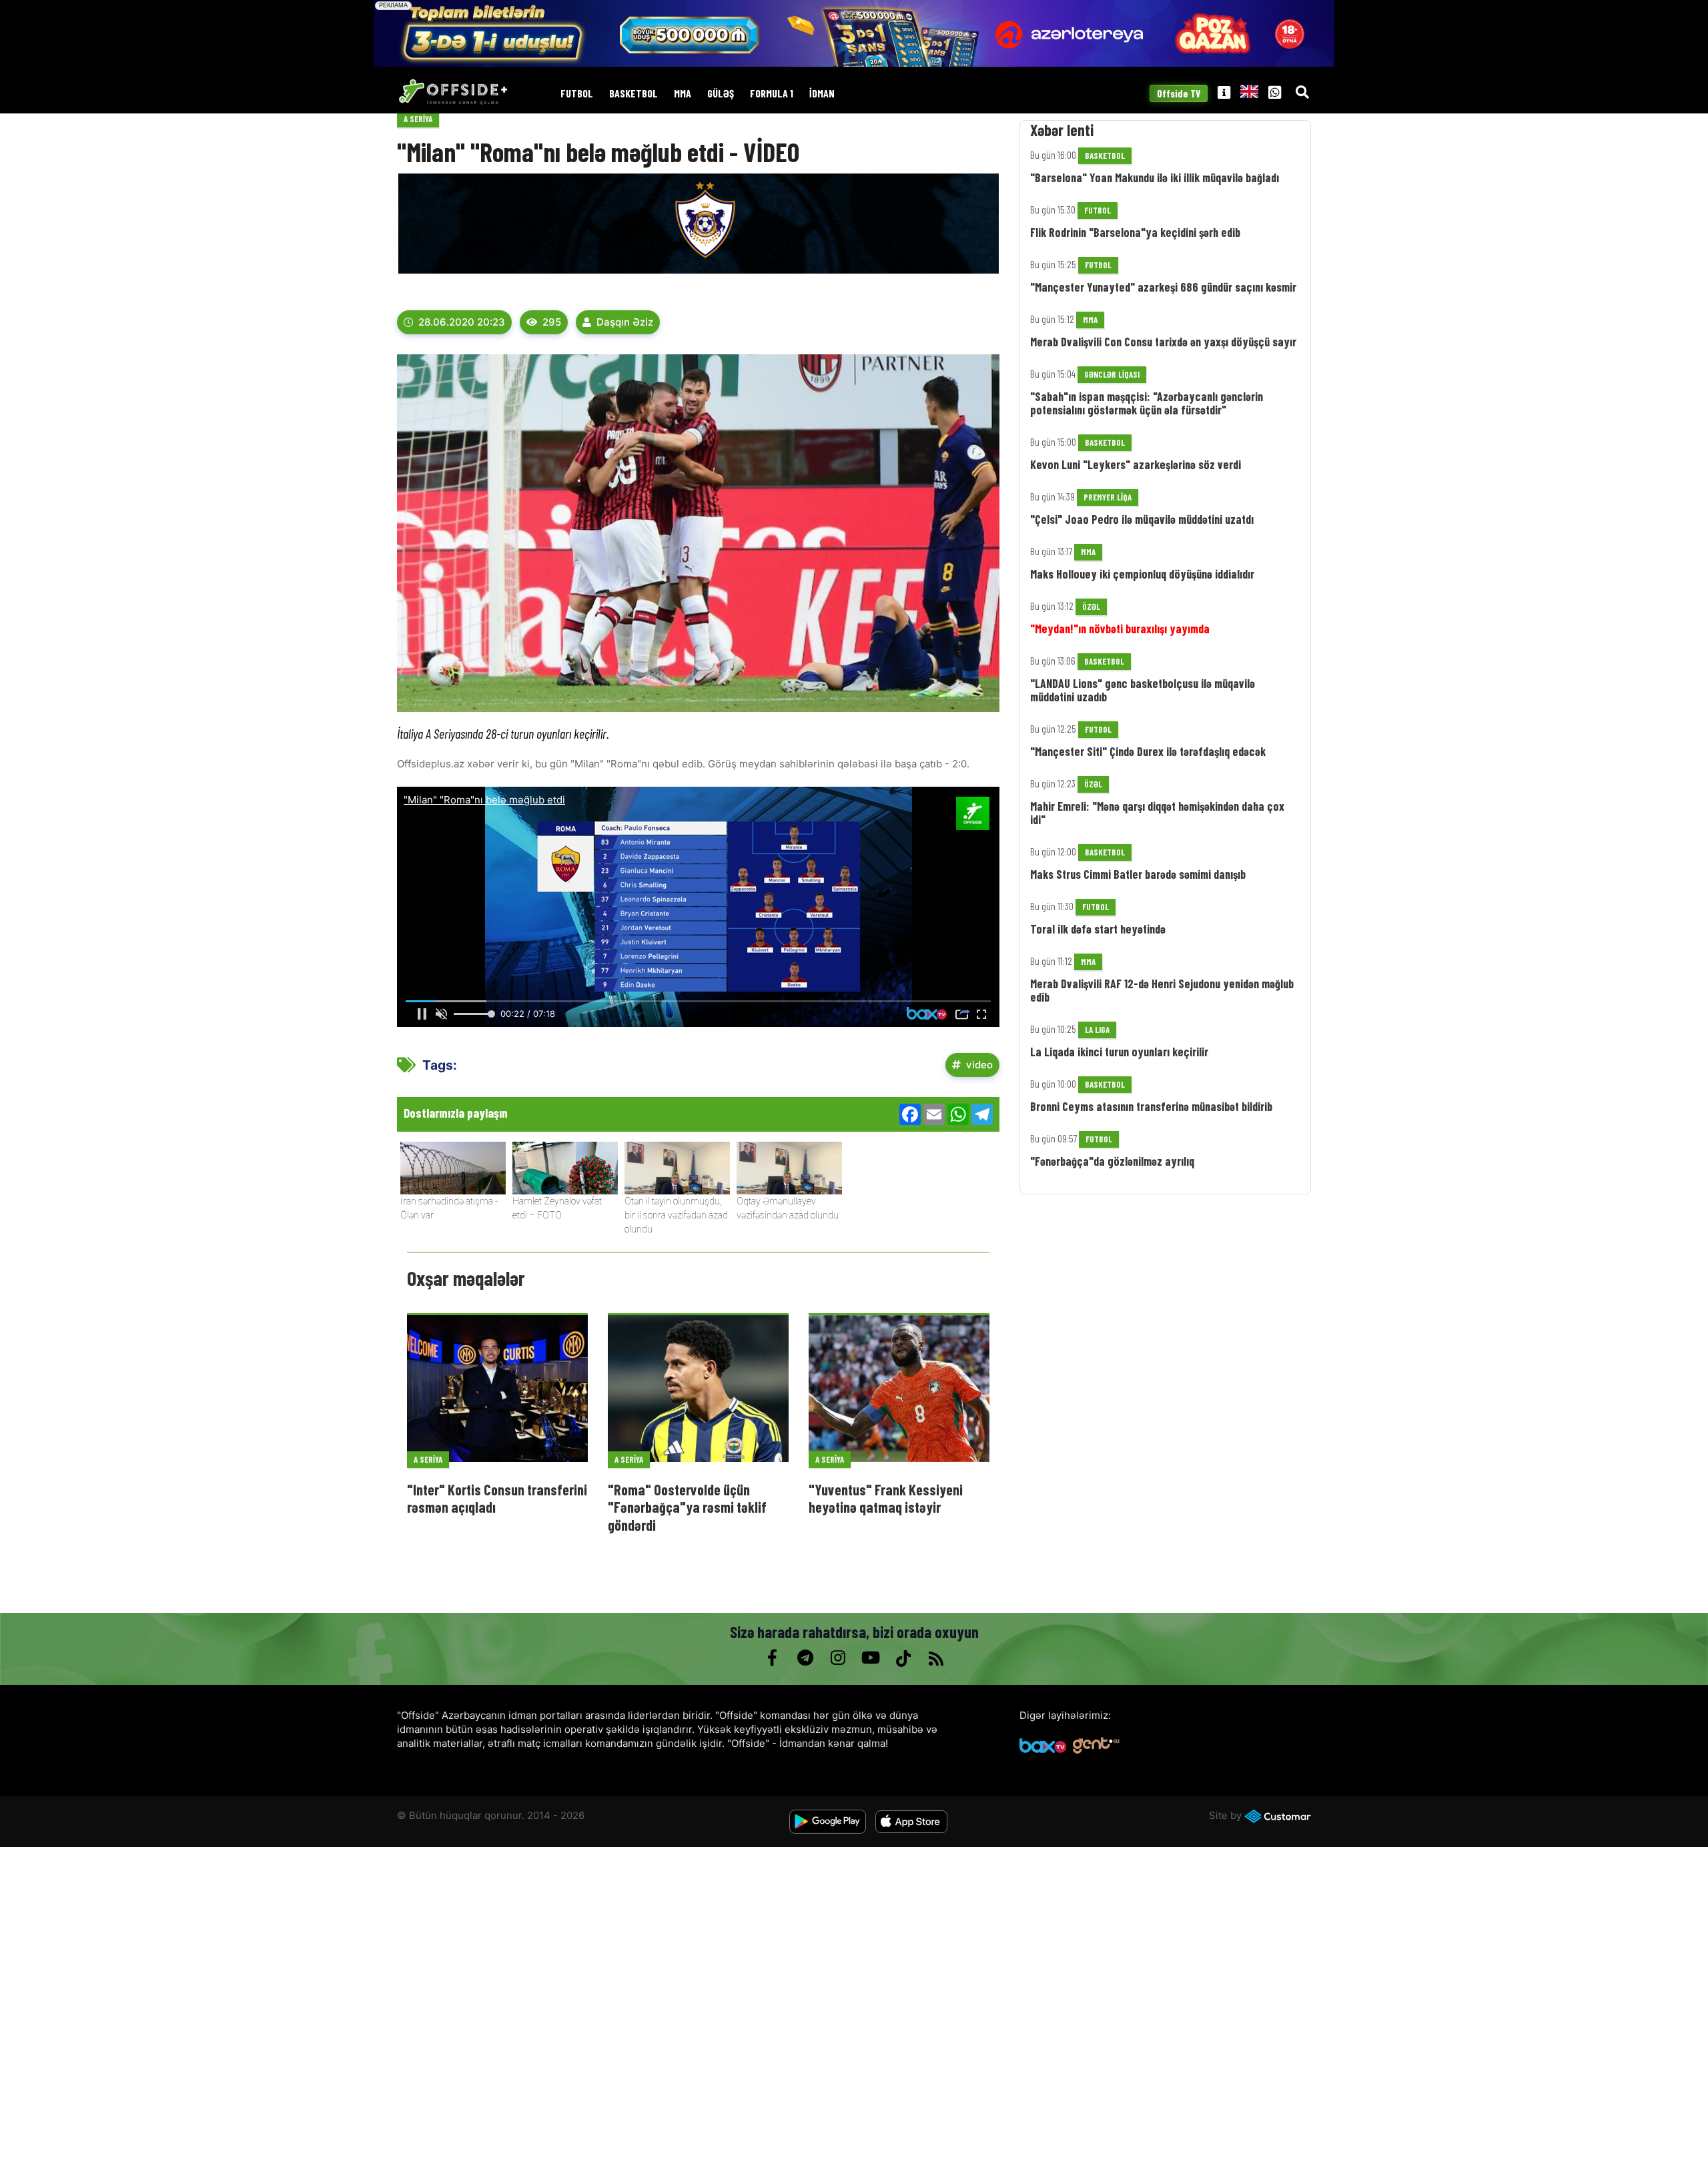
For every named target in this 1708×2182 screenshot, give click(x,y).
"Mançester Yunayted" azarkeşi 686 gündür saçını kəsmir (1163, 287)
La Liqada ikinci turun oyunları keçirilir (1119, 1052)
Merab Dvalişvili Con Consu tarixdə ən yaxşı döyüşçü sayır (1163, 342)
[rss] (936, 1658)
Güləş (721, 94)
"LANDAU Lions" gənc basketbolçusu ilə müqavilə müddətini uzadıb (1143, 690)
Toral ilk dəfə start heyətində (1098, 929)
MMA (683, 94)
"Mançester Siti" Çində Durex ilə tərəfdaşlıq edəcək (1148, 751)
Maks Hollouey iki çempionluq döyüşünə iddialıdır (1142, 574)
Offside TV (1179, 94)
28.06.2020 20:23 (462, 322)
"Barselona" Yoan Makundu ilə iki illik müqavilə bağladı (1155, 177)
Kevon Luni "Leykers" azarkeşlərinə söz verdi (1136, 464)
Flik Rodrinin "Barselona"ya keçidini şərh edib (1135, 232)
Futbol (577, 94)
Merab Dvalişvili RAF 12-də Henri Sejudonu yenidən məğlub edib (1162, 990)
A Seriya (418, 119)
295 (552, 322)
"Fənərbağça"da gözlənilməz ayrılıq (1112, 1161)
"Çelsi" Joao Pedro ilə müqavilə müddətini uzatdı (1142, 519)
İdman (822, 94)
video (979, 1065)
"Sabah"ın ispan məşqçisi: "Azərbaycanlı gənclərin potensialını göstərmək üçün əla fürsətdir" (1147, 403)
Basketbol (633, 94)
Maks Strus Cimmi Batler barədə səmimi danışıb (1138, 874)
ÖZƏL (1091, 607)
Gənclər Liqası (1112, 374)
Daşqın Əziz (625, 322)
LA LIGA (1097, 1030)
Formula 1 (772, 94)
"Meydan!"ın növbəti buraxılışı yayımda (1120, 629)
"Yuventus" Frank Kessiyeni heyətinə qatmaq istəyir (886, 1498)
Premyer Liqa (1108, 497)
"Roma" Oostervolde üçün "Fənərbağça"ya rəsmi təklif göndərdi (687, 1507)
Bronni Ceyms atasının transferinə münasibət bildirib (1151, 1106)
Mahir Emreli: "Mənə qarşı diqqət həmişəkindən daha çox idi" (1157, 813)
